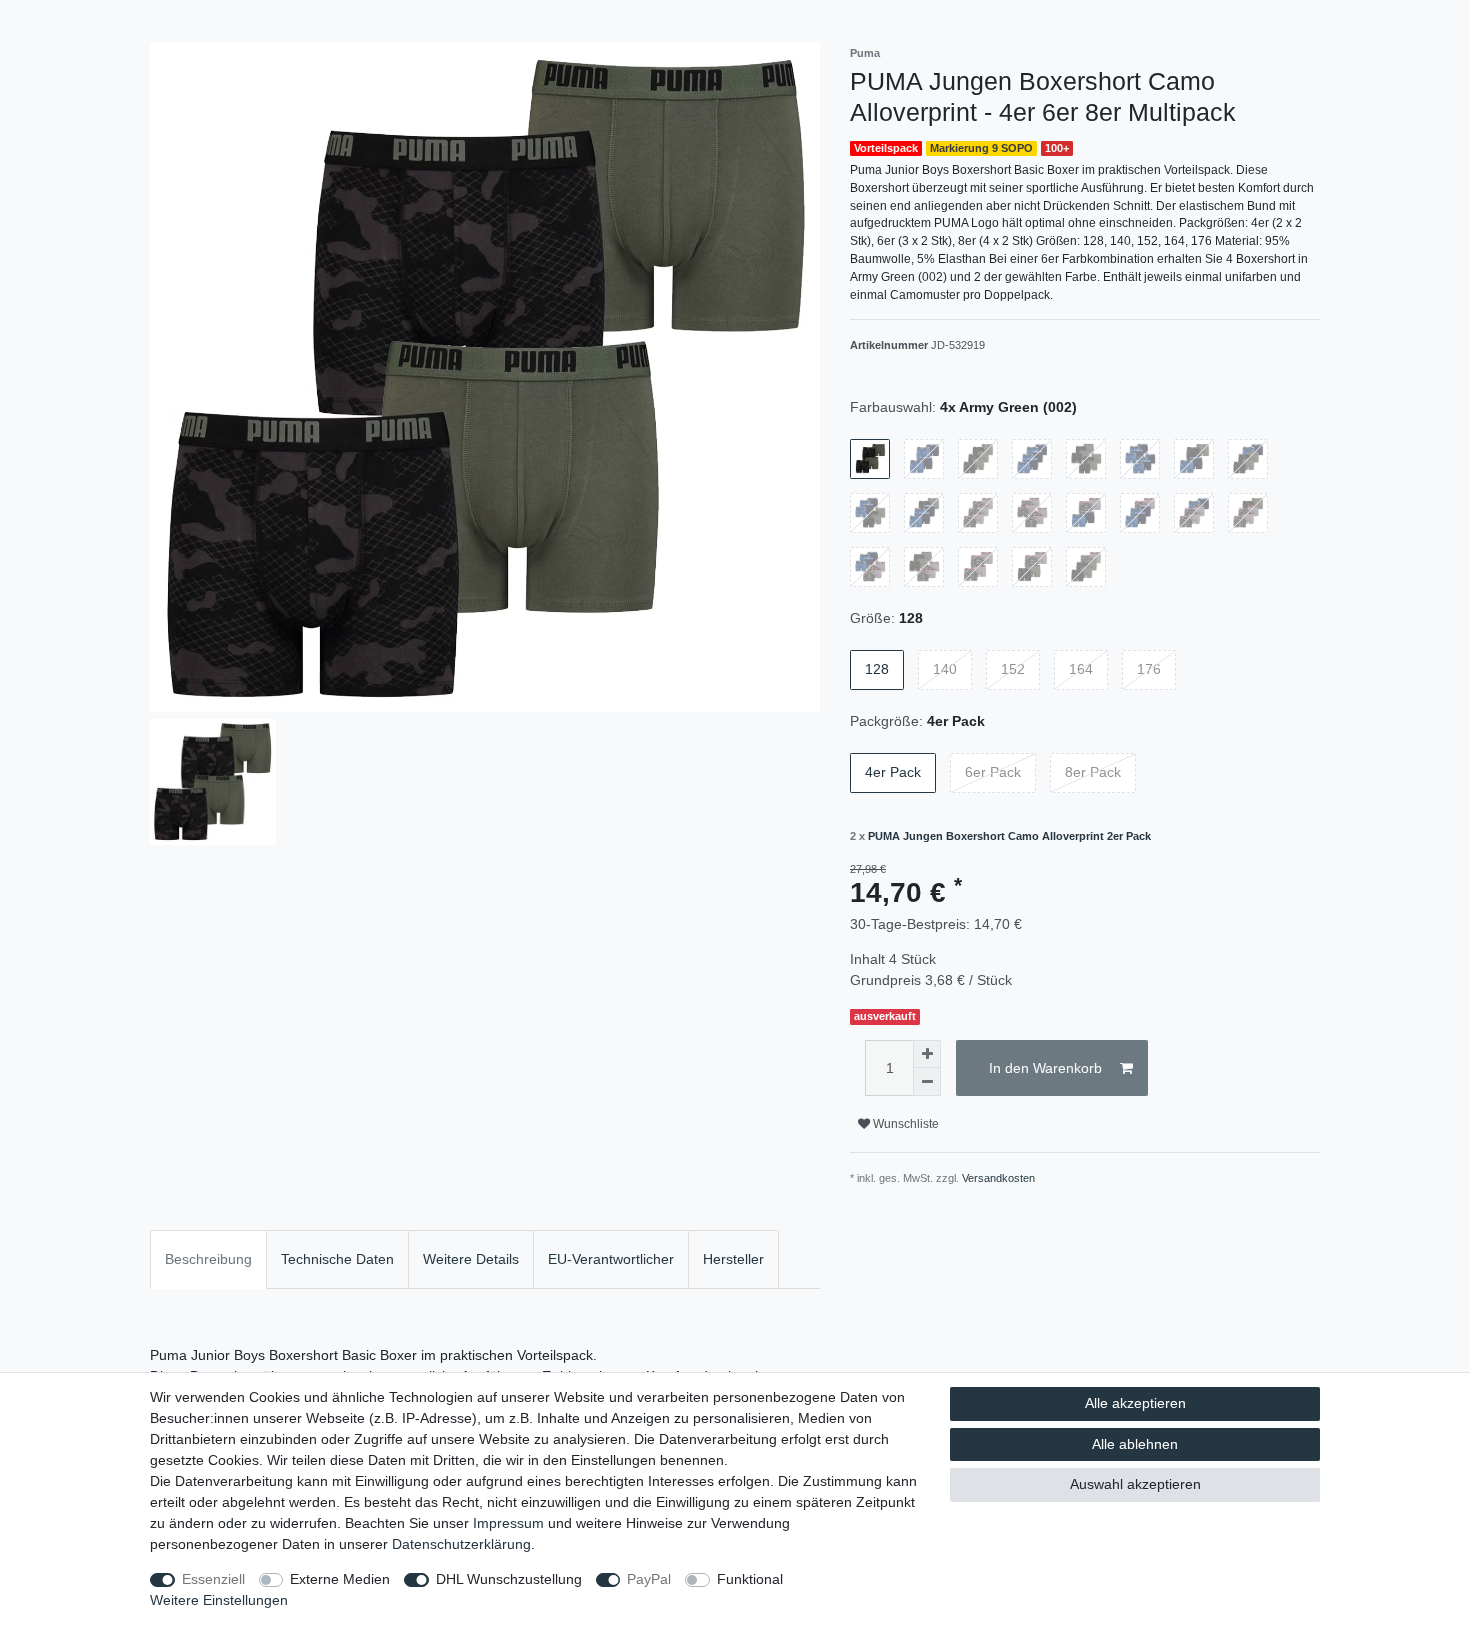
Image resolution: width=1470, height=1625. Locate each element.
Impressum (508, 1523)
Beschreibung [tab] (208, 1259)
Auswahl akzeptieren (1135, 1484)
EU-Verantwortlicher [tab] (611, 1259)
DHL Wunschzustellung (509, 1579)
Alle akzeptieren (1135, 1403)
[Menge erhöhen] (927, 1054)
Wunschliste (904, 1124)
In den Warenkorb (1045, 1068)
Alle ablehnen (1135, 1444)
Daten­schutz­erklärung (461, 1544)
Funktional (750, 1579)
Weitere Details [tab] (471, 1259)
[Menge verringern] (927, 1082)
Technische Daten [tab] (337, 1259)
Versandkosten (998, 1178)
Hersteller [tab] (733, 1259)
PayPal (649, 1579)
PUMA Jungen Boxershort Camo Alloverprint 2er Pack (1009, 836)
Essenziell (213, 1579)
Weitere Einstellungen (219, 1600)
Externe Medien (340, 1579)
